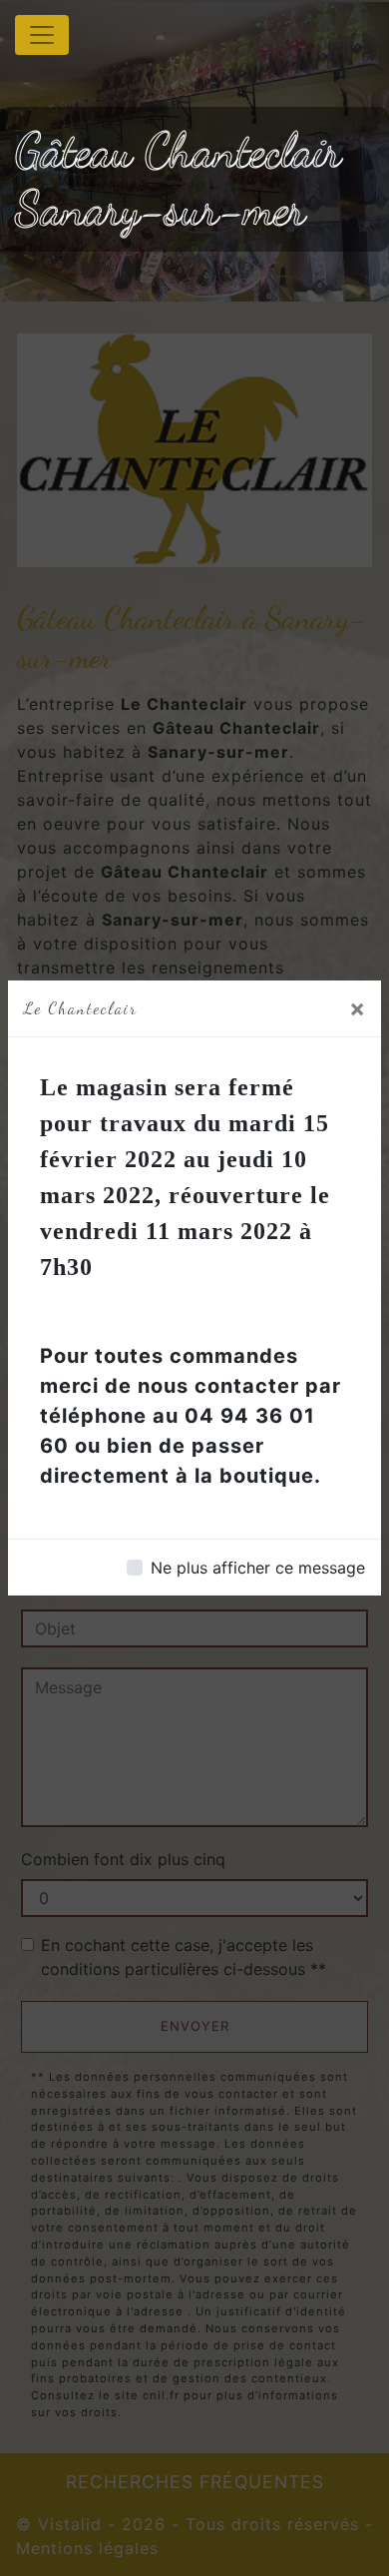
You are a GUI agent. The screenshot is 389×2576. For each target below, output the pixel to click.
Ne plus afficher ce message (258, 1568)
